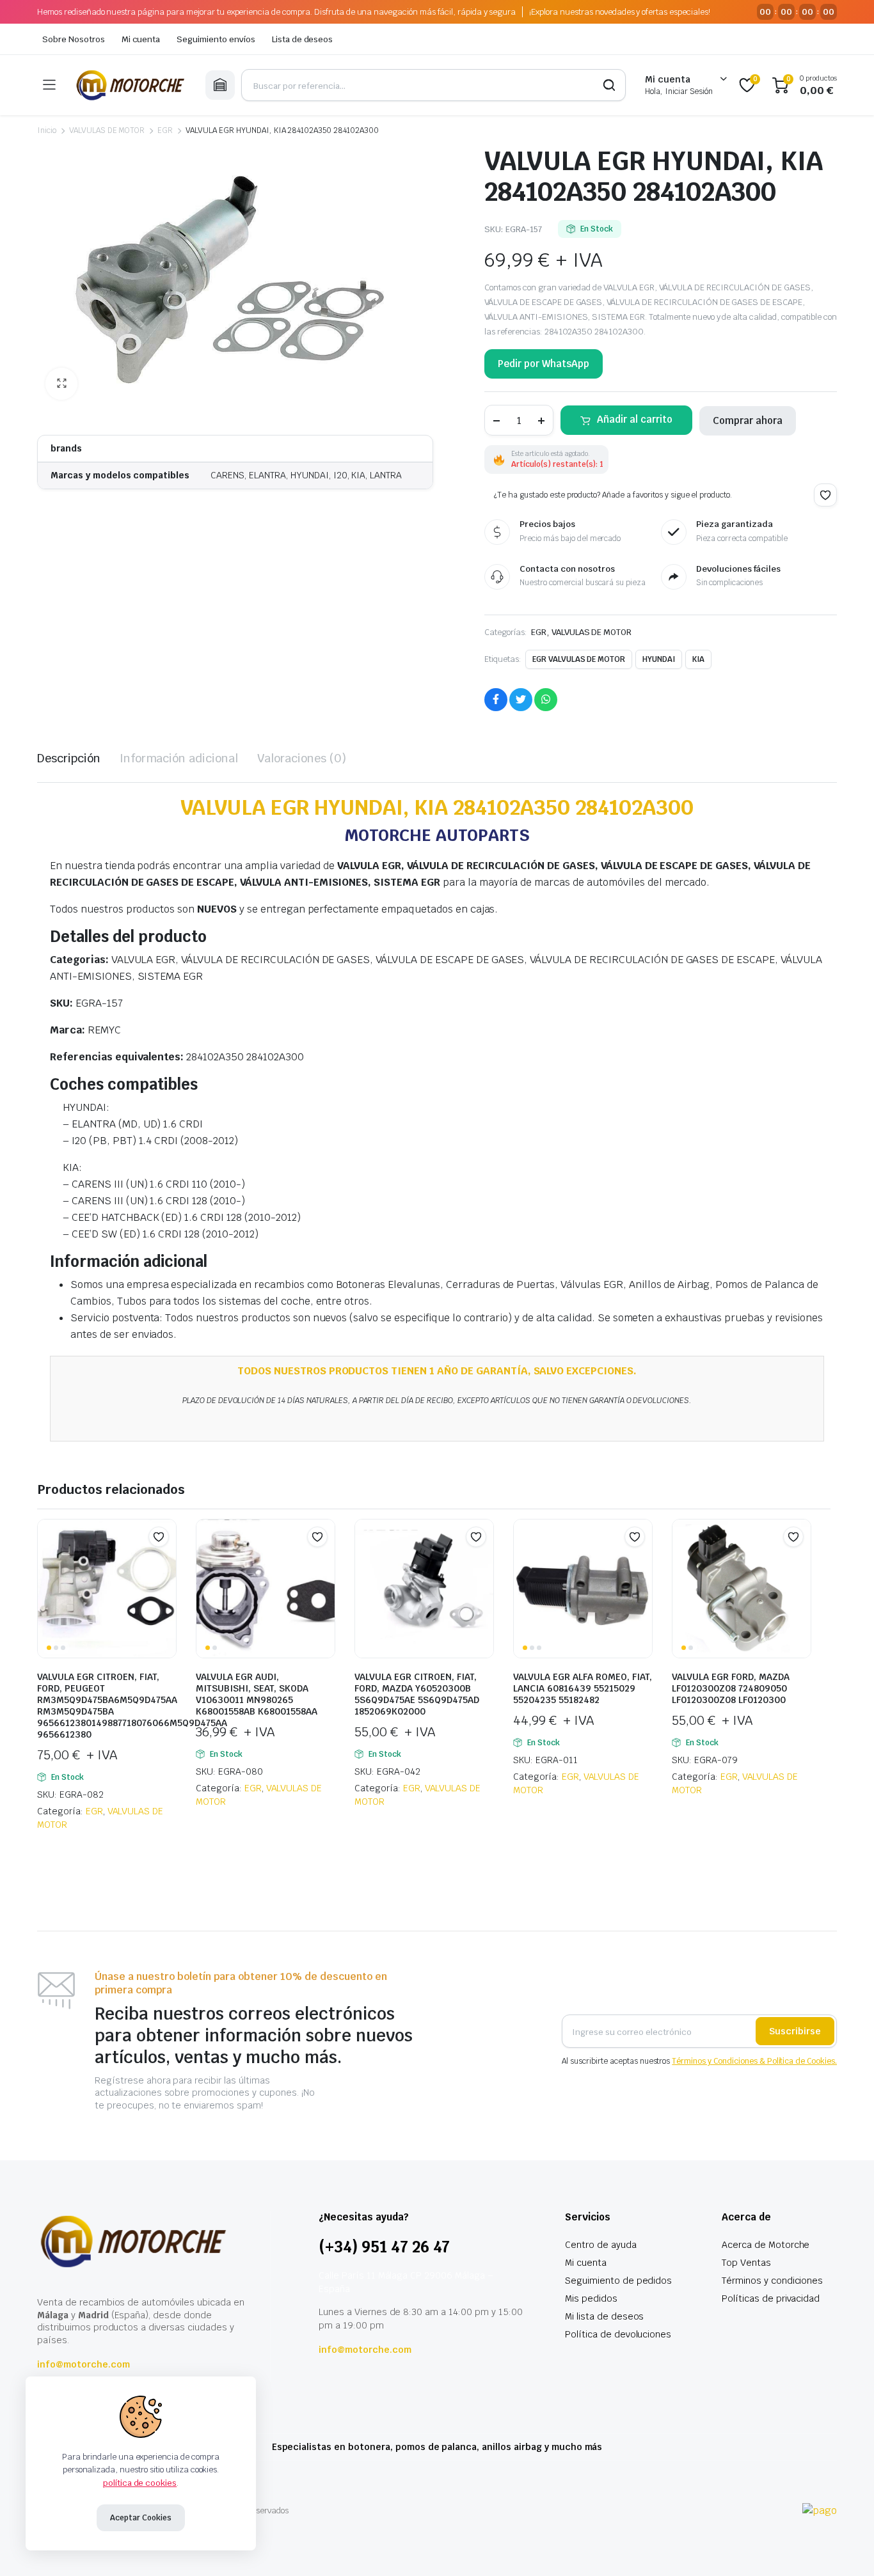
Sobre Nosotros (74, 39)
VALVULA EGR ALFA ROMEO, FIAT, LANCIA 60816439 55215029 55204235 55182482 (583, 1688)
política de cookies (140, 2483)
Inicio (47, 130)
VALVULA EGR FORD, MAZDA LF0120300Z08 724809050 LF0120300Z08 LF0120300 (731, 1688)
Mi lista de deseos (604, 2316)
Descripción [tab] (69, 758)
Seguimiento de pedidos (618, 2281)
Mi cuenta (141, 39)
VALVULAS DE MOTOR (107, 130)
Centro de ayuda (601, 2245)
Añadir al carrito (635, 419)
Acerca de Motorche (766, 2245)
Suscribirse (795, 2031)
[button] (61, 384)
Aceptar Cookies (141, 2518)
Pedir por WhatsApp (543, 364)
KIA (698, 659)
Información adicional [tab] (179, 758)
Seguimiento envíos (216, 39)
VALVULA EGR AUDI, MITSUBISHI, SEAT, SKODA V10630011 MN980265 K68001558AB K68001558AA (257, 1694)
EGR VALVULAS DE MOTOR (579, 659)
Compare (165, 1562)
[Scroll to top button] (845, 2547)
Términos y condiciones (772, 2281)
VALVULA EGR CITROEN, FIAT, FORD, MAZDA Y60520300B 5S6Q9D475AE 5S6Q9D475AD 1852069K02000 (417, 1694)
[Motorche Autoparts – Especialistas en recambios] (130, 85)
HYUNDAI (659, 659)
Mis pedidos (591, 2298)
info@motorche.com (83, 2364)
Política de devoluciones (618, 2334)
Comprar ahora (748, 420)
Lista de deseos (303, 39)
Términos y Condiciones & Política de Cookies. (754, 2061)
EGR (165, 130)
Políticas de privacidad (771, 2298)
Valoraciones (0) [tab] (302, 758)
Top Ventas (746, 2263)
